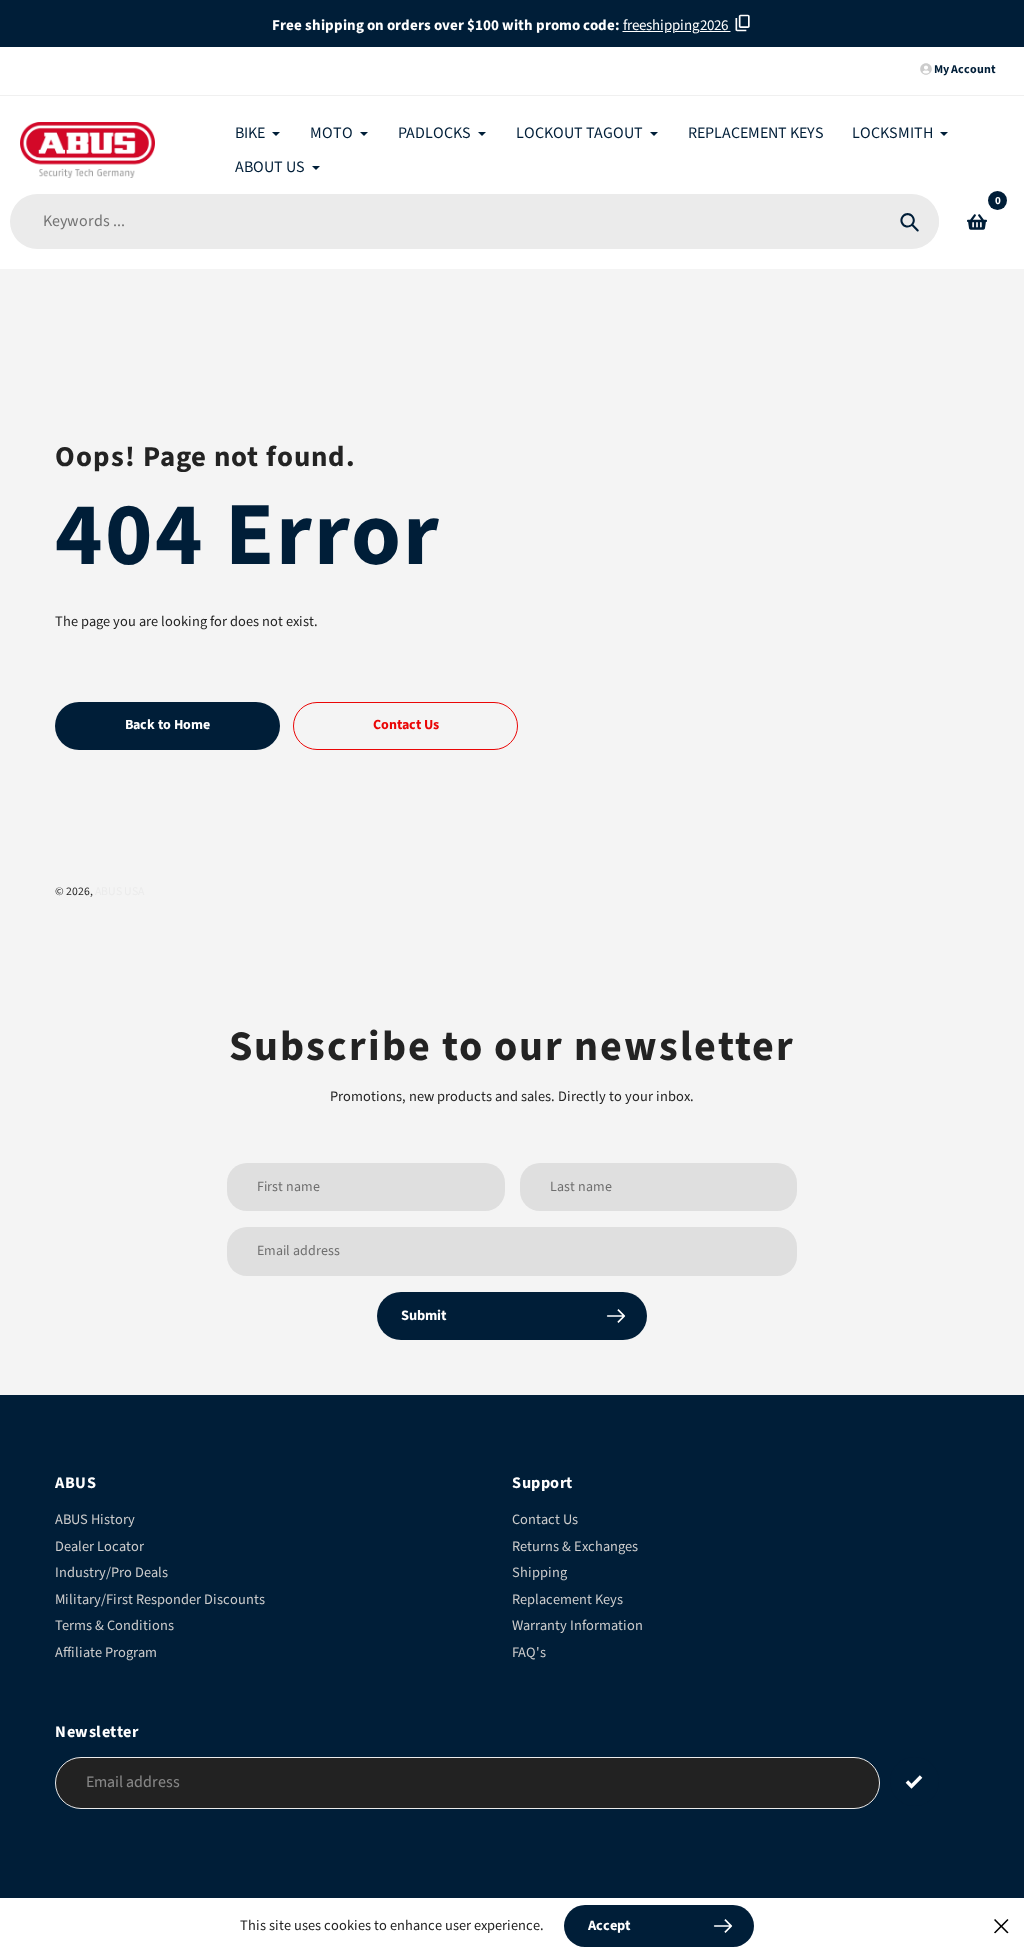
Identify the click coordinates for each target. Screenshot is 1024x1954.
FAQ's (529, 1652)
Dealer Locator (99, 1546)
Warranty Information (577, 1625)
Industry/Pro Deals (111, 1572)
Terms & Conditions (114, 1625)
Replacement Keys (567, 1599)
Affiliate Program (106, 1652)
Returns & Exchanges (575, 1546)
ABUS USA (119, 891)
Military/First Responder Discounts (160, 1599)
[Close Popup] (1001, 1925)
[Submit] (914, 1781)
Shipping (539, 1572)
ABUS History (95, 1519)
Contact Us (545, 1519)
